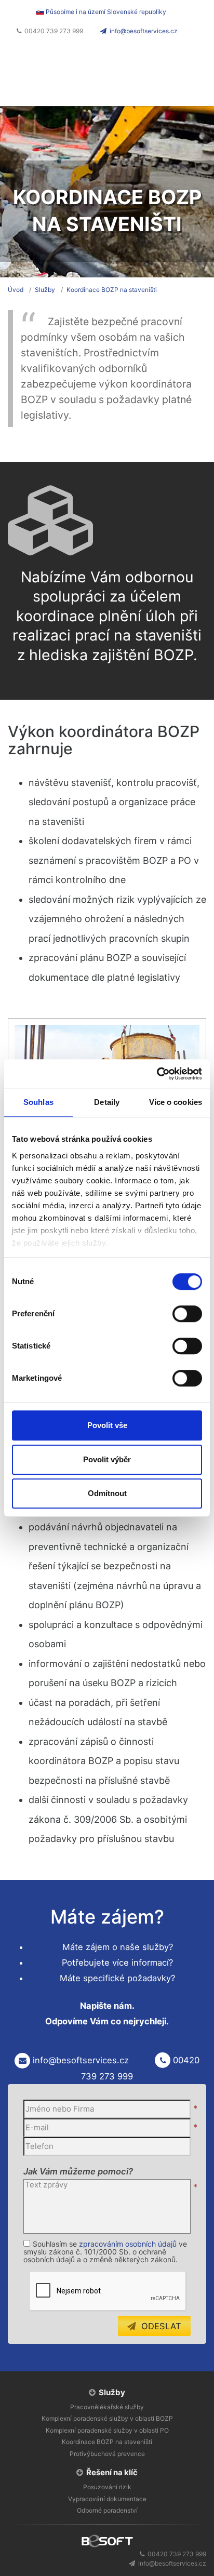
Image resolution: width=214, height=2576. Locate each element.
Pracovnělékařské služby (107, 2407)
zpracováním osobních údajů (128, 2244)
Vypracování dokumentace (107, 2499)
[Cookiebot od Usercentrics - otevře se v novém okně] (157, 1074)
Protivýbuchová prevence (107, 2454)
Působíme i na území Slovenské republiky (105, 12)
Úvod (16, 290)
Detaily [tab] (107, 1102)
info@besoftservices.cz (144, 31)
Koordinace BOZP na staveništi (112, 290)
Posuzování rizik (107, 2487)
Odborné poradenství (107, 2510)
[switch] (187, 1314)
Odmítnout (107, 1493)
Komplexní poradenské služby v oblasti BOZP (107, 2418)
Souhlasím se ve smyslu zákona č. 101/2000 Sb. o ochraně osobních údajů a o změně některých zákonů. (105, 2252)
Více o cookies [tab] (176, 1102)
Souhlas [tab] (38, 1102)
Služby (45, 290)
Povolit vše (107, 1425)
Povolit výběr (107, 1459)
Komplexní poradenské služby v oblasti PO (107, 2430)
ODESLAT (159, 2326)
